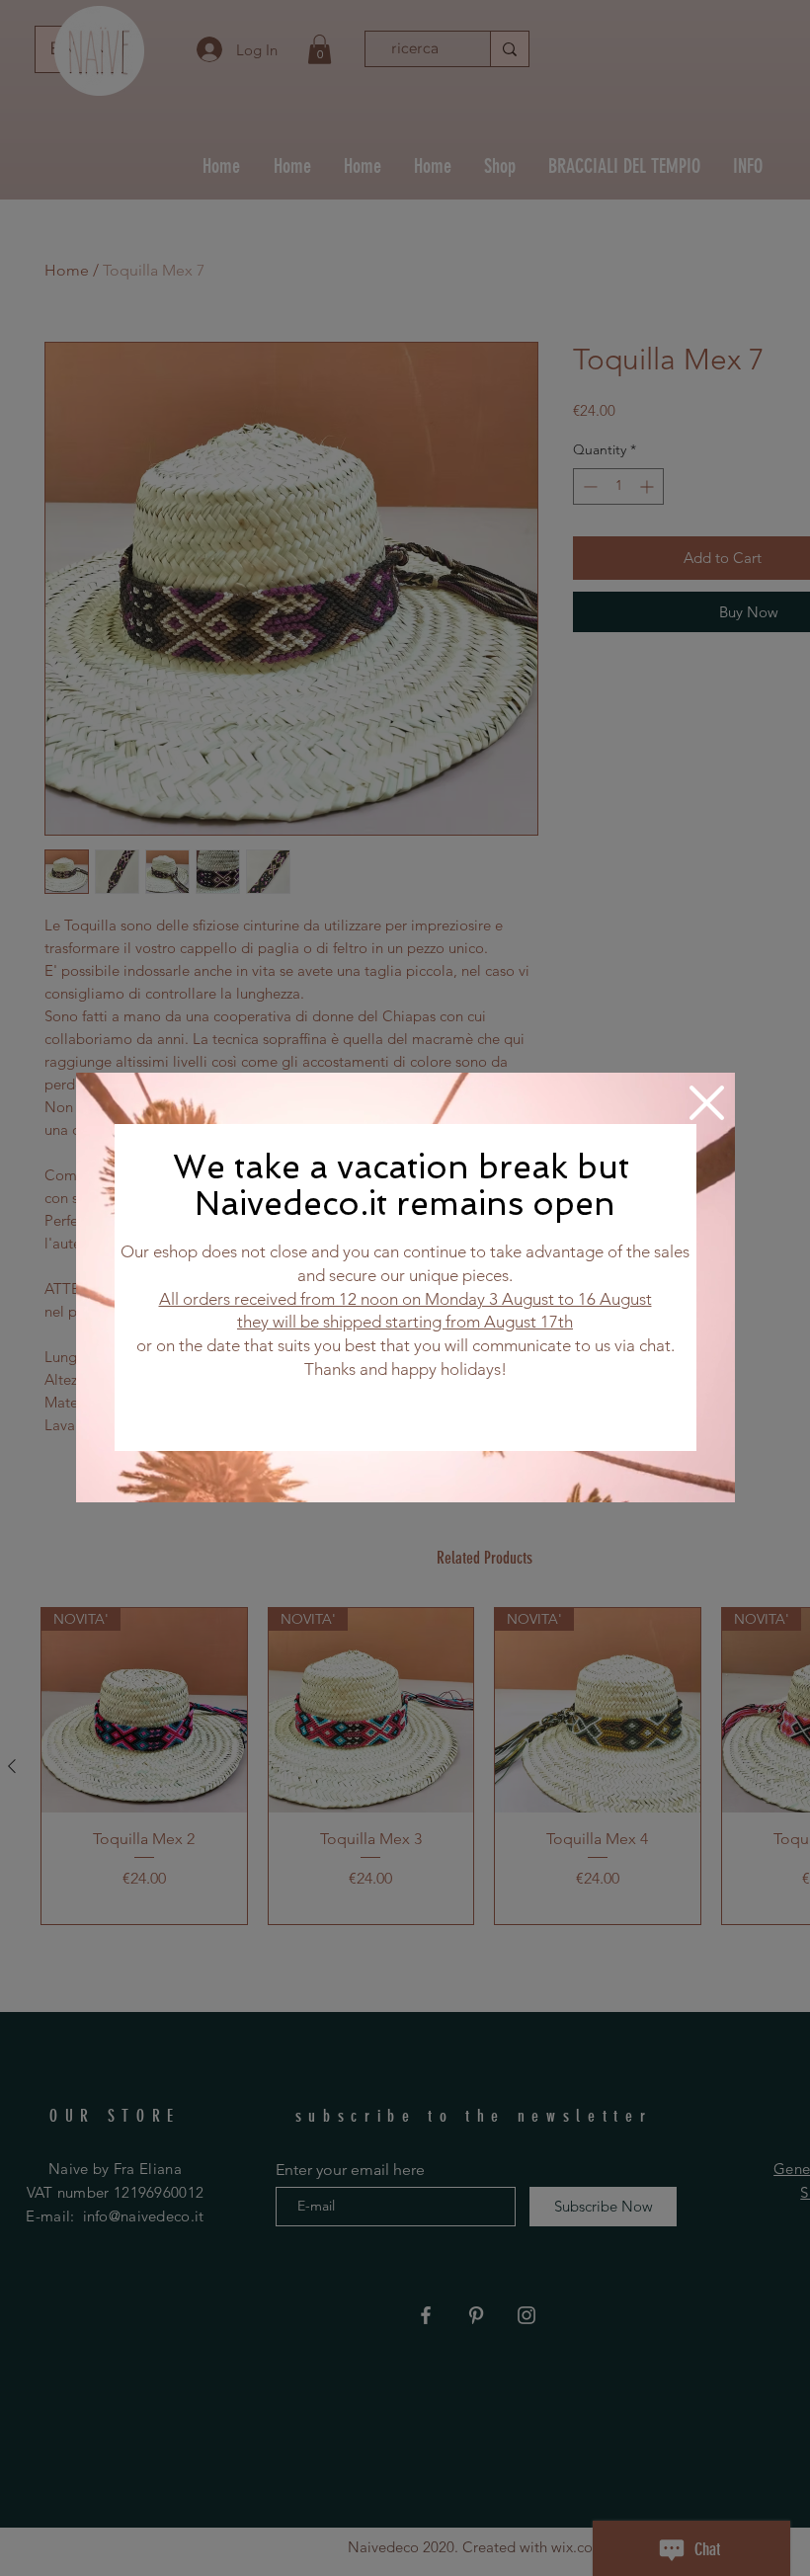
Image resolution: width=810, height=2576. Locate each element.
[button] (707, 1103)
